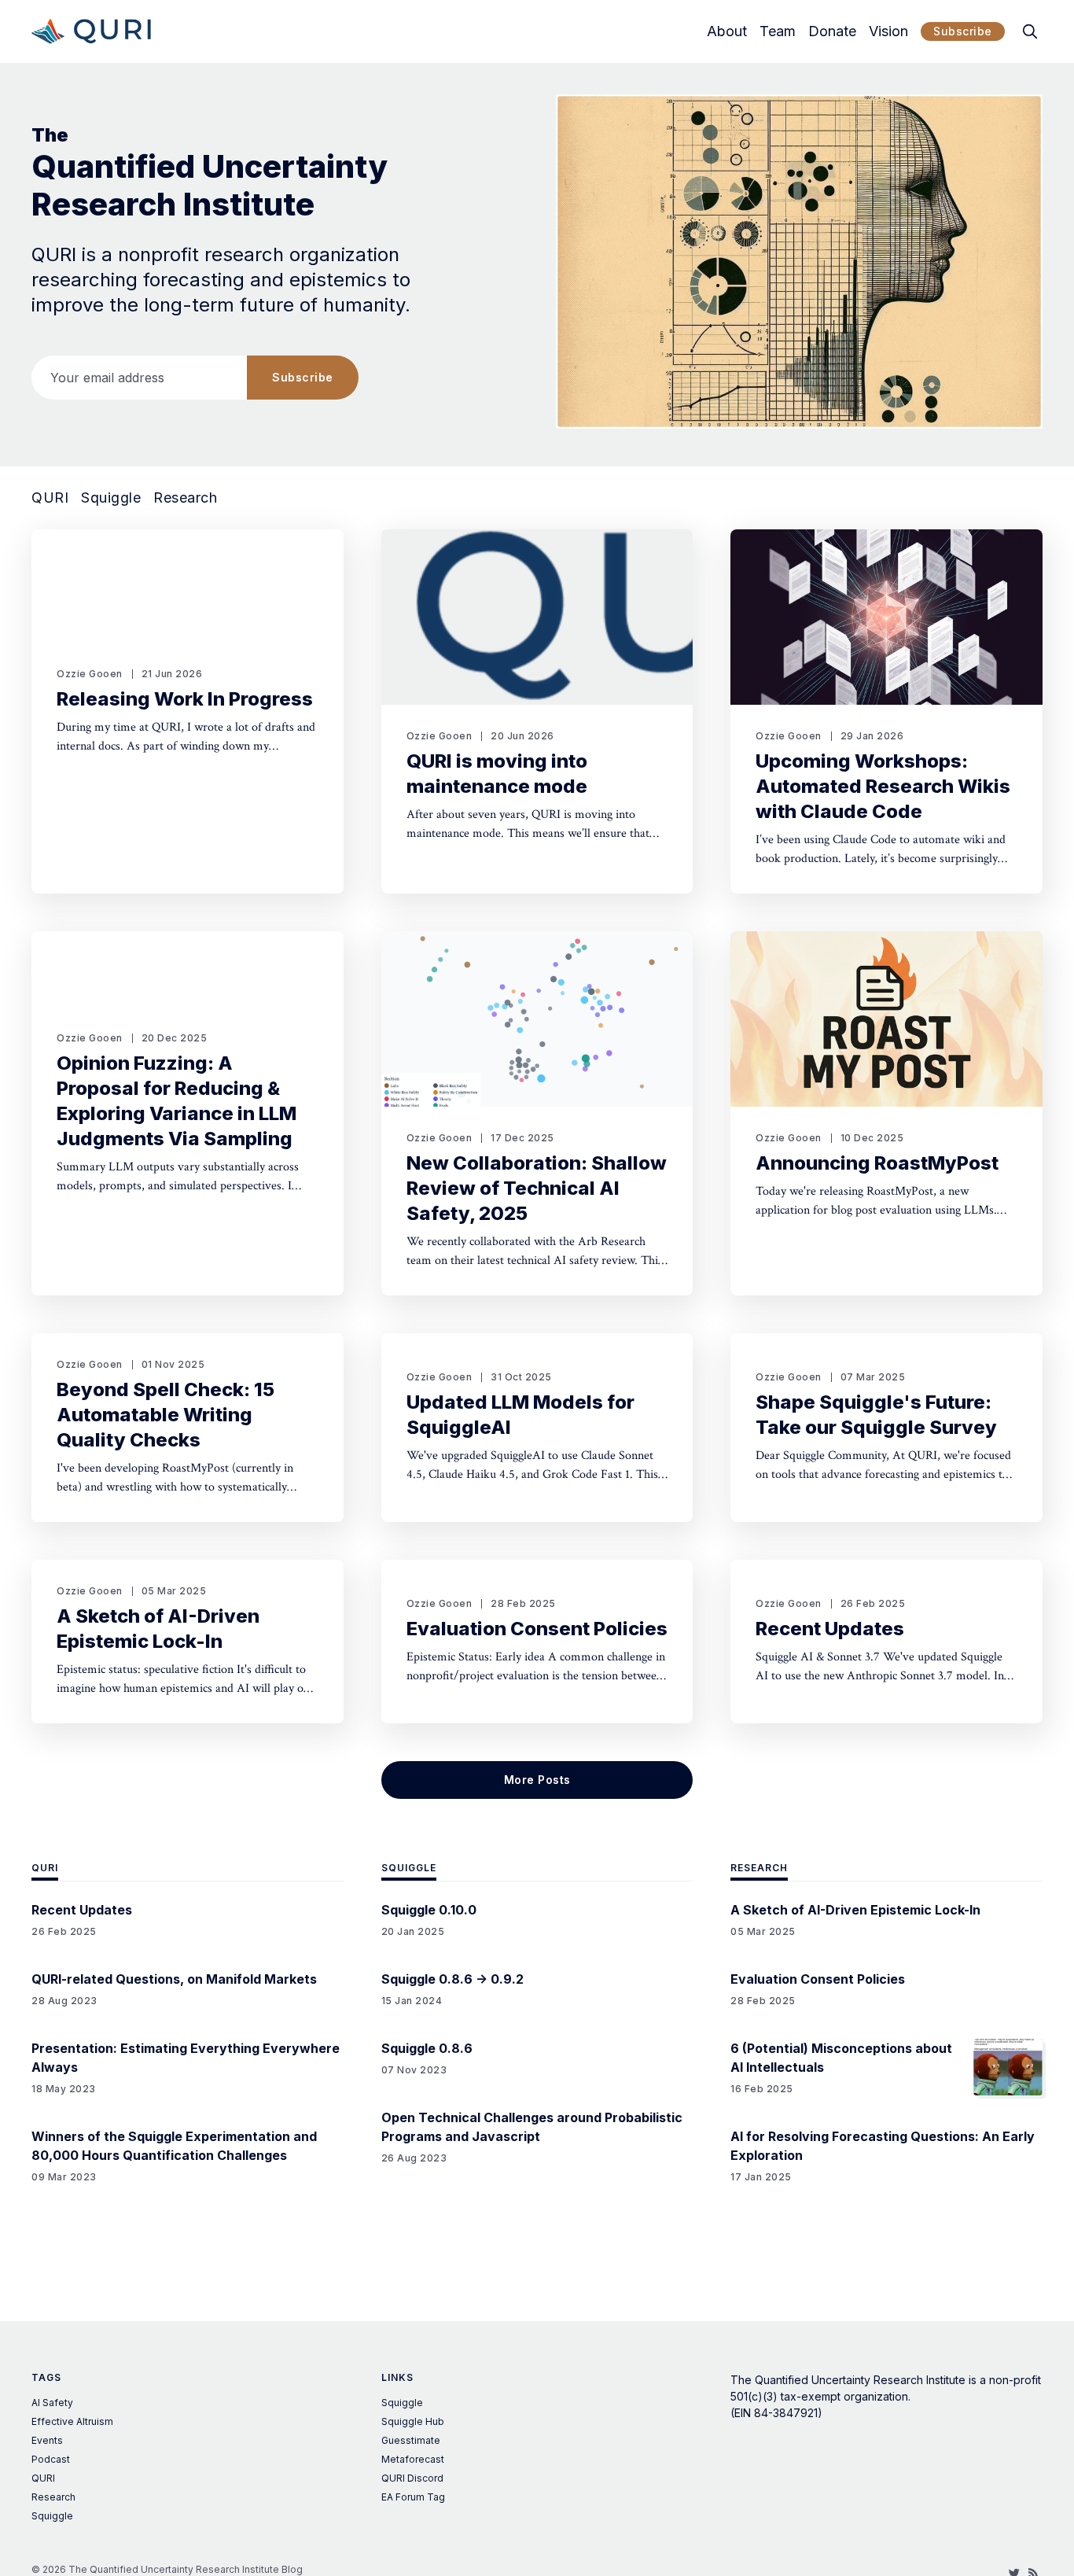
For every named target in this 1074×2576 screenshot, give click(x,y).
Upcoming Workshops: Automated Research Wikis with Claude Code (883, 786)
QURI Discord (412, 2478)
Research (185, 498)
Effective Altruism (72, 2421)
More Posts (537, 1780)
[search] (1030, 31)
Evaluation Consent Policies (537, 1629)
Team (778, 31)
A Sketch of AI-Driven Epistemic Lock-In (158, 1629)
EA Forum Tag (413, 2497)
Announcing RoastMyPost (877, 1163)
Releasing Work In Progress (185, 699)
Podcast (51, 2459)
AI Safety (52, 2403)
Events (47, 2440)
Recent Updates (830, 1629)
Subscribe (963, 31)
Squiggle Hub (413, 2421)
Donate (832, 31)
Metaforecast (413, 2459)
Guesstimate (411, 2440)
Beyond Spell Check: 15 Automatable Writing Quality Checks (166, 1415)
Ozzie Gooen (90, 674)
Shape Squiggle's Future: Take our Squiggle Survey (876, 1415)
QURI (50, 498)
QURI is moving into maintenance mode (497, 774)
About (727, 31)
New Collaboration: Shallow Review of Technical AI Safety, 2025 (537, 1188)
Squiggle (111, 498)
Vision (888, 31)
